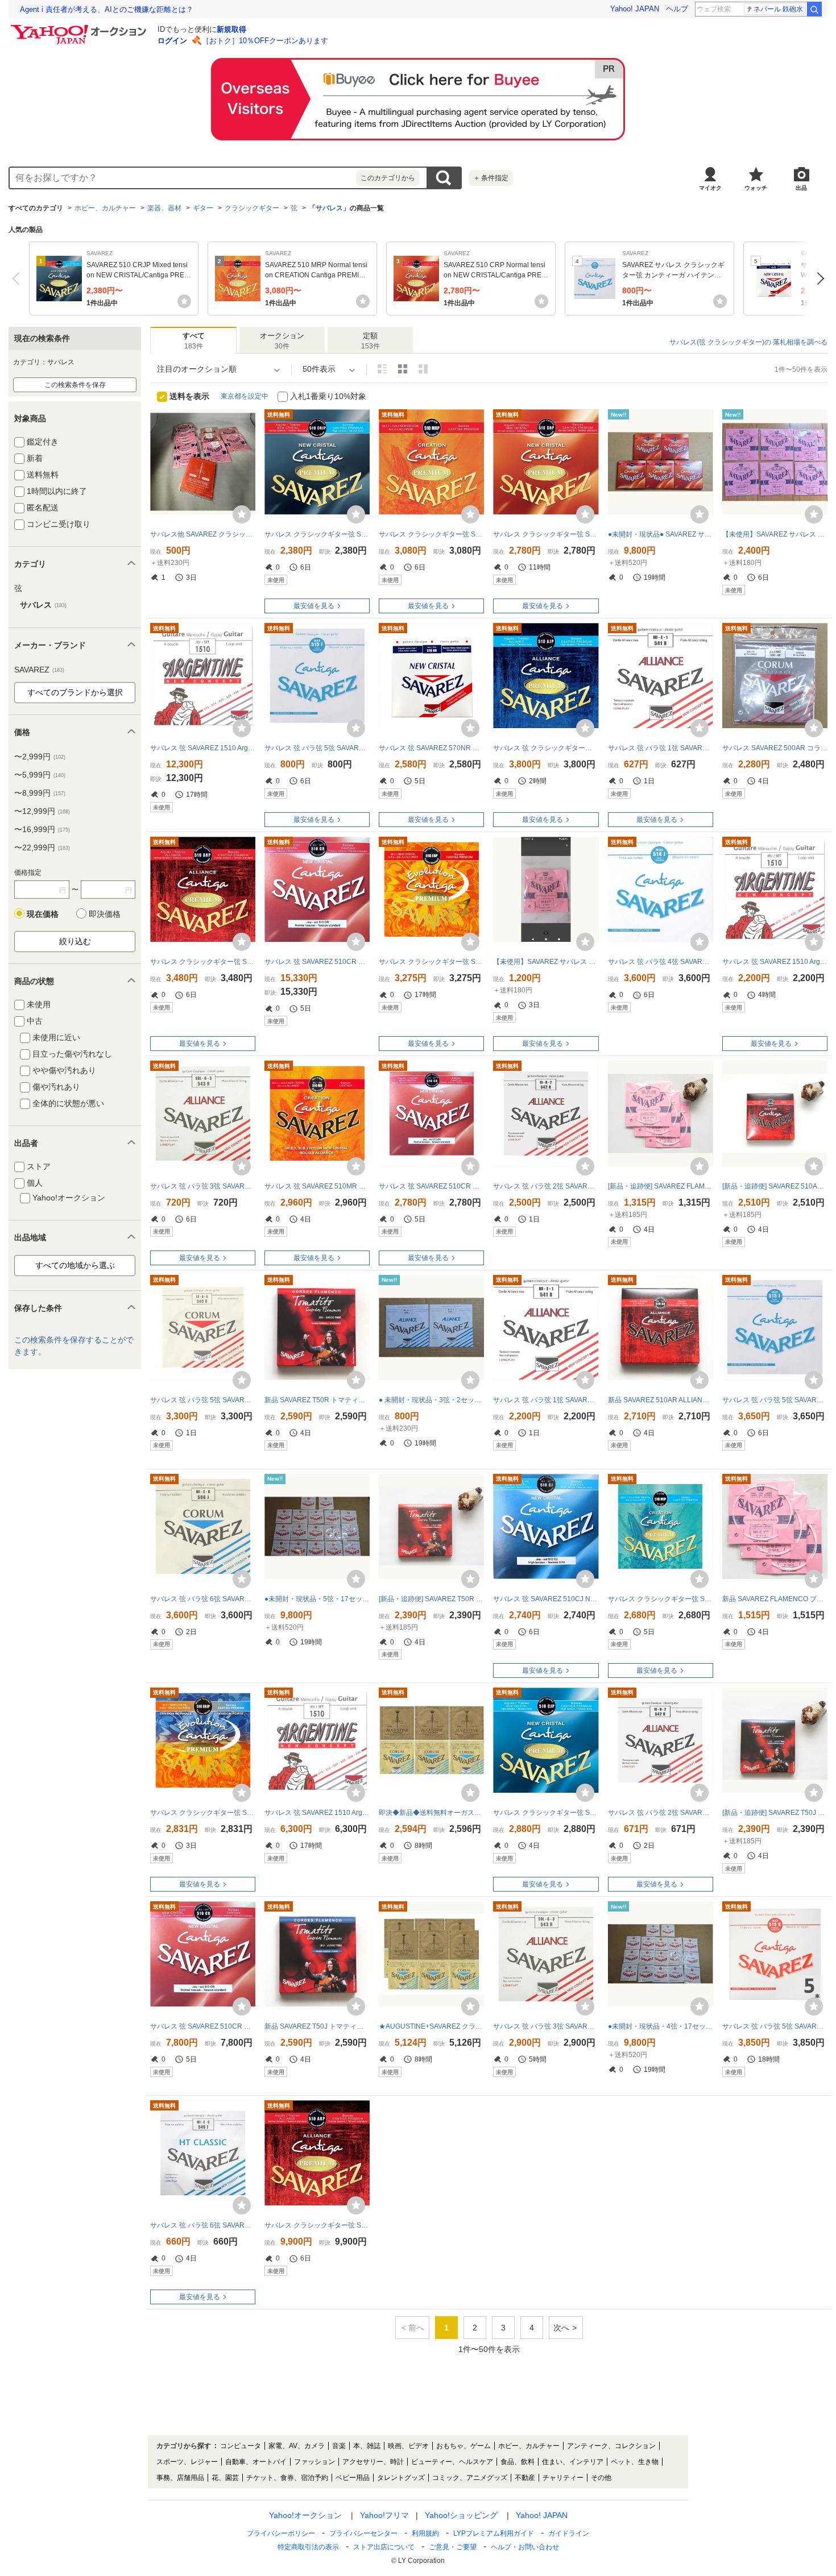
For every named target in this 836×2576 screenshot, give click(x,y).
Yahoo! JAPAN (635, 9)
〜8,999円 (40, 793)
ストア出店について (384, 2547)
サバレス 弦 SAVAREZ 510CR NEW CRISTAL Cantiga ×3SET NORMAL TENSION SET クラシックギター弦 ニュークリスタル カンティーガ (203, 2026)
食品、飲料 (518, 2462)
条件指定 (491, 178)
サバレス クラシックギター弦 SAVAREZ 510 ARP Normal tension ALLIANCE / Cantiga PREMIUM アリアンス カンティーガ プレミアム (203, 962)
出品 (801, 188)
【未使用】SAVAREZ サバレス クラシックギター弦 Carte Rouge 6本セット (775, 534)
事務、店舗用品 (180, 2478)
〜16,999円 (42, 829)
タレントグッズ (401, 2478)
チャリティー (563, 2478)
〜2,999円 (40, 757)
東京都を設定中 (245, 396)
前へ (18, 279)
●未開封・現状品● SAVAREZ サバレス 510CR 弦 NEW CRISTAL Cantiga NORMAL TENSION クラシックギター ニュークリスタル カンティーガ (661, 534)
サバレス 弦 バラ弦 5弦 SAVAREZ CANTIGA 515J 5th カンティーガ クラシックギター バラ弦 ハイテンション (317, 748)
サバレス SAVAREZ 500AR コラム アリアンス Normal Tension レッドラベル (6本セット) (775, 748)
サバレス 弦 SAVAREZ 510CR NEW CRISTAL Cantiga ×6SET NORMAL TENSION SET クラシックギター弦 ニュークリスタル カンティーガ (317, 962)
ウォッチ (756, 188)
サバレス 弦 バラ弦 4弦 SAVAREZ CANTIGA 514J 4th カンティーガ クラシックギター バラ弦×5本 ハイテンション (661, 962)
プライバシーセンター (363, 2533)
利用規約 (425, 2533)
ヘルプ (677, 9)
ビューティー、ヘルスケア (452, 2462)
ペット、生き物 (635, 2462)
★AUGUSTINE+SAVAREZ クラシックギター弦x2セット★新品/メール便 (431, 2026)
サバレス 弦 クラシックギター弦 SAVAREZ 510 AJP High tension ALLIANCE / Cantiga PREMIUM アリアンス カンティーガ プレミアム (546, 748)
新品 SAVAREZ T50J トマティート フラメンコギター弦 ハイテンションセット (317, 2026)
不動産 (525, 2478)
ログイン (172, 41)
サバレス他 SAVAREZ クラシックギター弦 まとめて (203, 534)
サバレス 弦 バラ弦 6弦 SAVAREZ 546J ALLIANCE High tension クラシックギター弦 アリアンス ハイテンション (203, 2225)
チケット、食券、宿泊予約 (287, 2478)
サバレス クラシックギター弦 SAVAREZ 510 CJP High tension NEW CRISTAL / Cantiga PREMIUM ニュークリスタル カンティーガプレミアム (546, 1813)
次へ (818, 279)
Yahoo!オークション (305, 2515)
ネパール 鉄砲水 (778, 9)
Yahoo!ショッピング (461, 2515)
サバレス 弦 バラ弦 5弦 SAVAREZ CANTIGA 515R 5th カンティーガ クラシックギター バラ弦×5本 (775, 2026)
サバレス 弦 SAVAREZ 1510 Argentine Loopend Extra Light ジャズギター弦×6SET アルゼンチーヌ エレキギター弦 (203, 748)
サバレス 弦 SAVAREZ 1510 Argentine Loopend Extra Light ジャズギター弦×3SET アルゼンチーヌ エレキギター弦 (317, 1813)
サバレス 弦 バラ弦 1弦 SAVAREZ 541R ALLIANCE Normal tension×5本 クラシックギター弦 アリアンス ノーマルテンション (546, 1400)
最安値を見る (314, 606)
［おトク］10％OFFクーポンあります (265, 41)
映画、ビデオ (408, 2446)
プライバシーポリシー (281, 2533)
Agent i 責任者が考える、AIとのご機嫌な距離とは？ (107, 9)
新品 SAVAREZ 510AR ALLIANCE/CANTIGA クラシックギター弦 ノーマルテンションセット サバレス (661, 1400)
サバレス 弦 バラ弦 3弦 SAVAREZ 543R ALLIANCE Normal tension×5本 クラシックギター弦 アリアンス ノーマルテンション (546, 2026)
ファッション (314, 2462)
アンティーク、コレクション (611, 2446)
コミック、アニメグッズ (470, 2478)
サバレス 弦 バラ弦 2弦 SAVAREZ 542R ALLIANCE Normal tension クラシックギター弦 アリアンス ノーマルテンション (661, 1813)
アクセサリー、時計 (373, 2462)
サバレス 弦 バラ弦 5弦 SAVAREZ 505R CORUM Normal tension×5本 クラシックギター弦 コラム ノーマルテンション (203, 1400)
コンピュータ (241, 2446)
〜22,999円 (42, 847)
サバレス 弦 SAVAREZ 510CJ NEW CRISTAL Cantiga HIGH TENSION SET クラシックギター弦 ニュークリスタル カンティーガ (546, 1599)
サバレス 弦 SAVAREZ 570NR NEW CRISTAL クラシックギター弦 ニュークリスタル (431, 748)
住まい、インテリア (573, 2462)
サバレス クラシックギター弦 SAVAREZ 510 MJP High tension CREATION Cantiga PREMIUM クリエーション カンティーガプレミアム (661, 1599)
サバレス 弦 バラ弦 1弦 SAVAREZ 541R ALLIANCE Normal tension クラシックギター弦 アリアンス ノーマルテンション (661, 748)
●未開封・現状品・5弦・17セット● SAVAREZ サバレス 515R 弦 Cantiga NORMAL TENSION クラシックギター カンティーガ (317, 1599)
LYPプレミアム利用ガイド (494, 2533)
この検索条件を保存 (75, 385)
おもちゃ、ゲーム (463, 2446)
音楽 (339, 2446)
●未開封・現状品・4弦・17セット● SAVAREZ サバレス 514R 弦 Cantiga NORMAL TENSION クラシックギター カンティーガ (661, 2026)
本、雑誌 (367, 2446)
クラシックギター (252, 208)
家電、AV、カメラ (297, 2446)
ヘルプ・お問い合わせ (525, 2547)
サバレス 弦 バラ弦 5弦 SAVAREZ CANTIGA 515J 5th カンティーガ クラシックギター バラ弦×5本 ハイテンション (775, 1400)
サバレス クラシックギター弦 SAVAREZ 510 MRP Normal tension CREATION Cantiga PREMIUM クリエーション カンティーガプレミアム (431, 534)
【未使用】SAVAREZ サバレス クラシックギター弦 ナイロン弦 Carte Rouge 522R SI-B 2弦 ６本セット (546, 962)
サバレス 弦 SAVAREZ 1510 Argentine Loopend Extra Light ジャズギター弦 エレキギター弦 (775, 962)
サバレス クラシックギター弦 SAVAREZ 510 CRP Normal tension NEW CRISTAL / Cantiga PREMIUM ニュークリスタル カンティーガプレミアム (546, 534)
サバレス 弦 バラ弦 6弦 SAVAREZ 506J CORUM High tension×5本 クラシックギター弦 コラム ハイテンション (203, 1599)
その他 (601, 2478)
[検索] (814, 9)
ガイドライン (569, 2533)
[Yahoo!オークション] (80, 28)
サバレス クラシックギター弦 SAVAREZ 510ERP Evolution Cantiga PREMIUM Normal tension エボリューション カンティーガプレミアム (431, 962)
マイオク (710, 188)
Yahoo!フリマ (384, 2515)
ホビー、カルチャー (105, 208)
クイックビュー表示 (423, 369)
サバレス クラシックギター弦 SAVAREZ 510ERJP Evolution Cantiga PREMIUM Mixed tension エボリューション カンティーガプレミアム (203, 1813)
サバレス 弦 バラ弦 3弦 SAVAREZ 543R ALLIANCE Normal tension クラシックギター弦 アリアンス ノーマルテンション (203, 1186)
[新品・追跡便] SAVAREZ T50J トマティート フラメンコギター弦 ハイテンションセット (775, 1813)
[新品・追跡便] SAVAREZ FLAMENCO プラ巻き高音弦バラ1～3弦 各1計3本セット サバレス (661, 1186)
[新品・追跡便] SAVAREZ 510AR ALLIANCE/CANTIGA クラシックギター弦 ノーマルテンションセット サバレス (775, 1186)
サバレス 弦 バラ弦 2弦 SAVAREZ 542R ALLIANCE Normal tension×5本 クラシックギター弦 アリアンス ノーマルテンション (546, 1186)
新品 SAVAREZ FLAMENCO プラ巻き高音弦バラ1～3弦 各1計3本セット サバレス (775, 1599)
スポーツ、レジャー (187, 2462)
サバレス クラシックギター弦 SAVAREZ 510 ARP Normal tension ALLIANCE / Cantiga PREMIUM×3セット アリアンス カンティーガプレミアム (317, 2225)
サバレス (329, 208)
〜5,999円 (40, 775)
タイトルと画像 (382, 369)
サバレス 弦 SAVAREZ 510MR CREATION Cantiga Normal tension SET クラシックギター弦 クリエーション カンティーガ (317, 1186)
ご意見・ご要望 (453, 2547)
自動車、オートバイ (256, 2462)
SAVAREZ (39, 670)
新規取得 (231, 29)
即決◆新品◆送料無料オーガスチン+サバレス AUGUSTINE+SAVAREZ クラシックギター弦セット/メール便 (431, 1813)
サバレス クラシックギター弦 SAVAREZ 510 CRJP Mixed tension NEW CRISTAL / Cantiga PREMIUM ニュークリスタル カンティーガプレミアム (317, 534)
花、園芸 (225, 2478)
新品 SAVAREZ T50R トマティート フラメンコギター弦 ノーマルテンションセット (317, 1400)
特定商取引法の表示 (308, 2547)
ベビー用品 (353, 2478)
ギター (203, 208)
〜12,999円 (42, 811)
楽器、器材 (164, 208)
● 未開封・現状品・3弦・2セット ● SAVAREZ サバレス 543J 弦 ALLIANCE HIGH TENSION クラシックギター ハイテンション (431, 1400)
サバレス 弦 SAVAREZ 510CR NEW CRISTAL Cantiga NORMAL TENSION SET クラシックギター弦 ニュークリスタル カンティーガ (431, 1186)
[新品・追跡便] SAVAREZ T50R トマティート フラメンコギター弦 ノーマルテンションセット (431, 1599)
